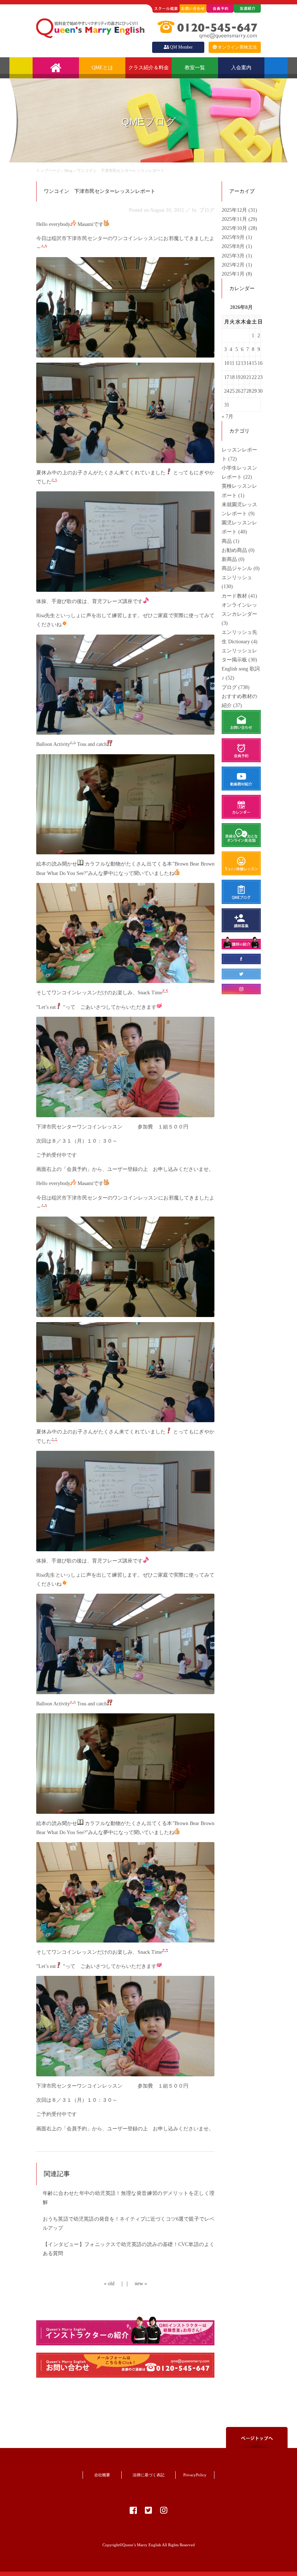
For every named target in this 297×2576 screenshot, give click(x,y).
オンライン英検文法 (237, 47)
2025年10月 (235, 228)
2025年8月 (234, 246)
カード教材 (234, 596)
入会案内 (241, 68)
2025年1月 (234, 274)
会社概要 (102, 2475)
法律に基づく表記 (148, 2475)
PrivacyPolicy (195, 2475)
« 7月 (227, 416)
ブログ (229, 687)
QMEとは (102, 68)
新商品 (229, 559)
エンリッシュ (237, 577)
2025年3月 (234, 256)
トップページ (48, 170)
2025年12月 (235, 210)
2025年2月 (234, 265)
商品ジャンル (237, 568)
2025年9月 (234, 237)
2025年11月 (235, 219)
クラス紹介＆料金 (148, 68)
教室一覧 (195, 68)
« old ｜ (114, 2284)
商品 (227, 541)
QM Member (181, 47)
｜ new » (136, 2284)
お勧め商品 (234, 550)
